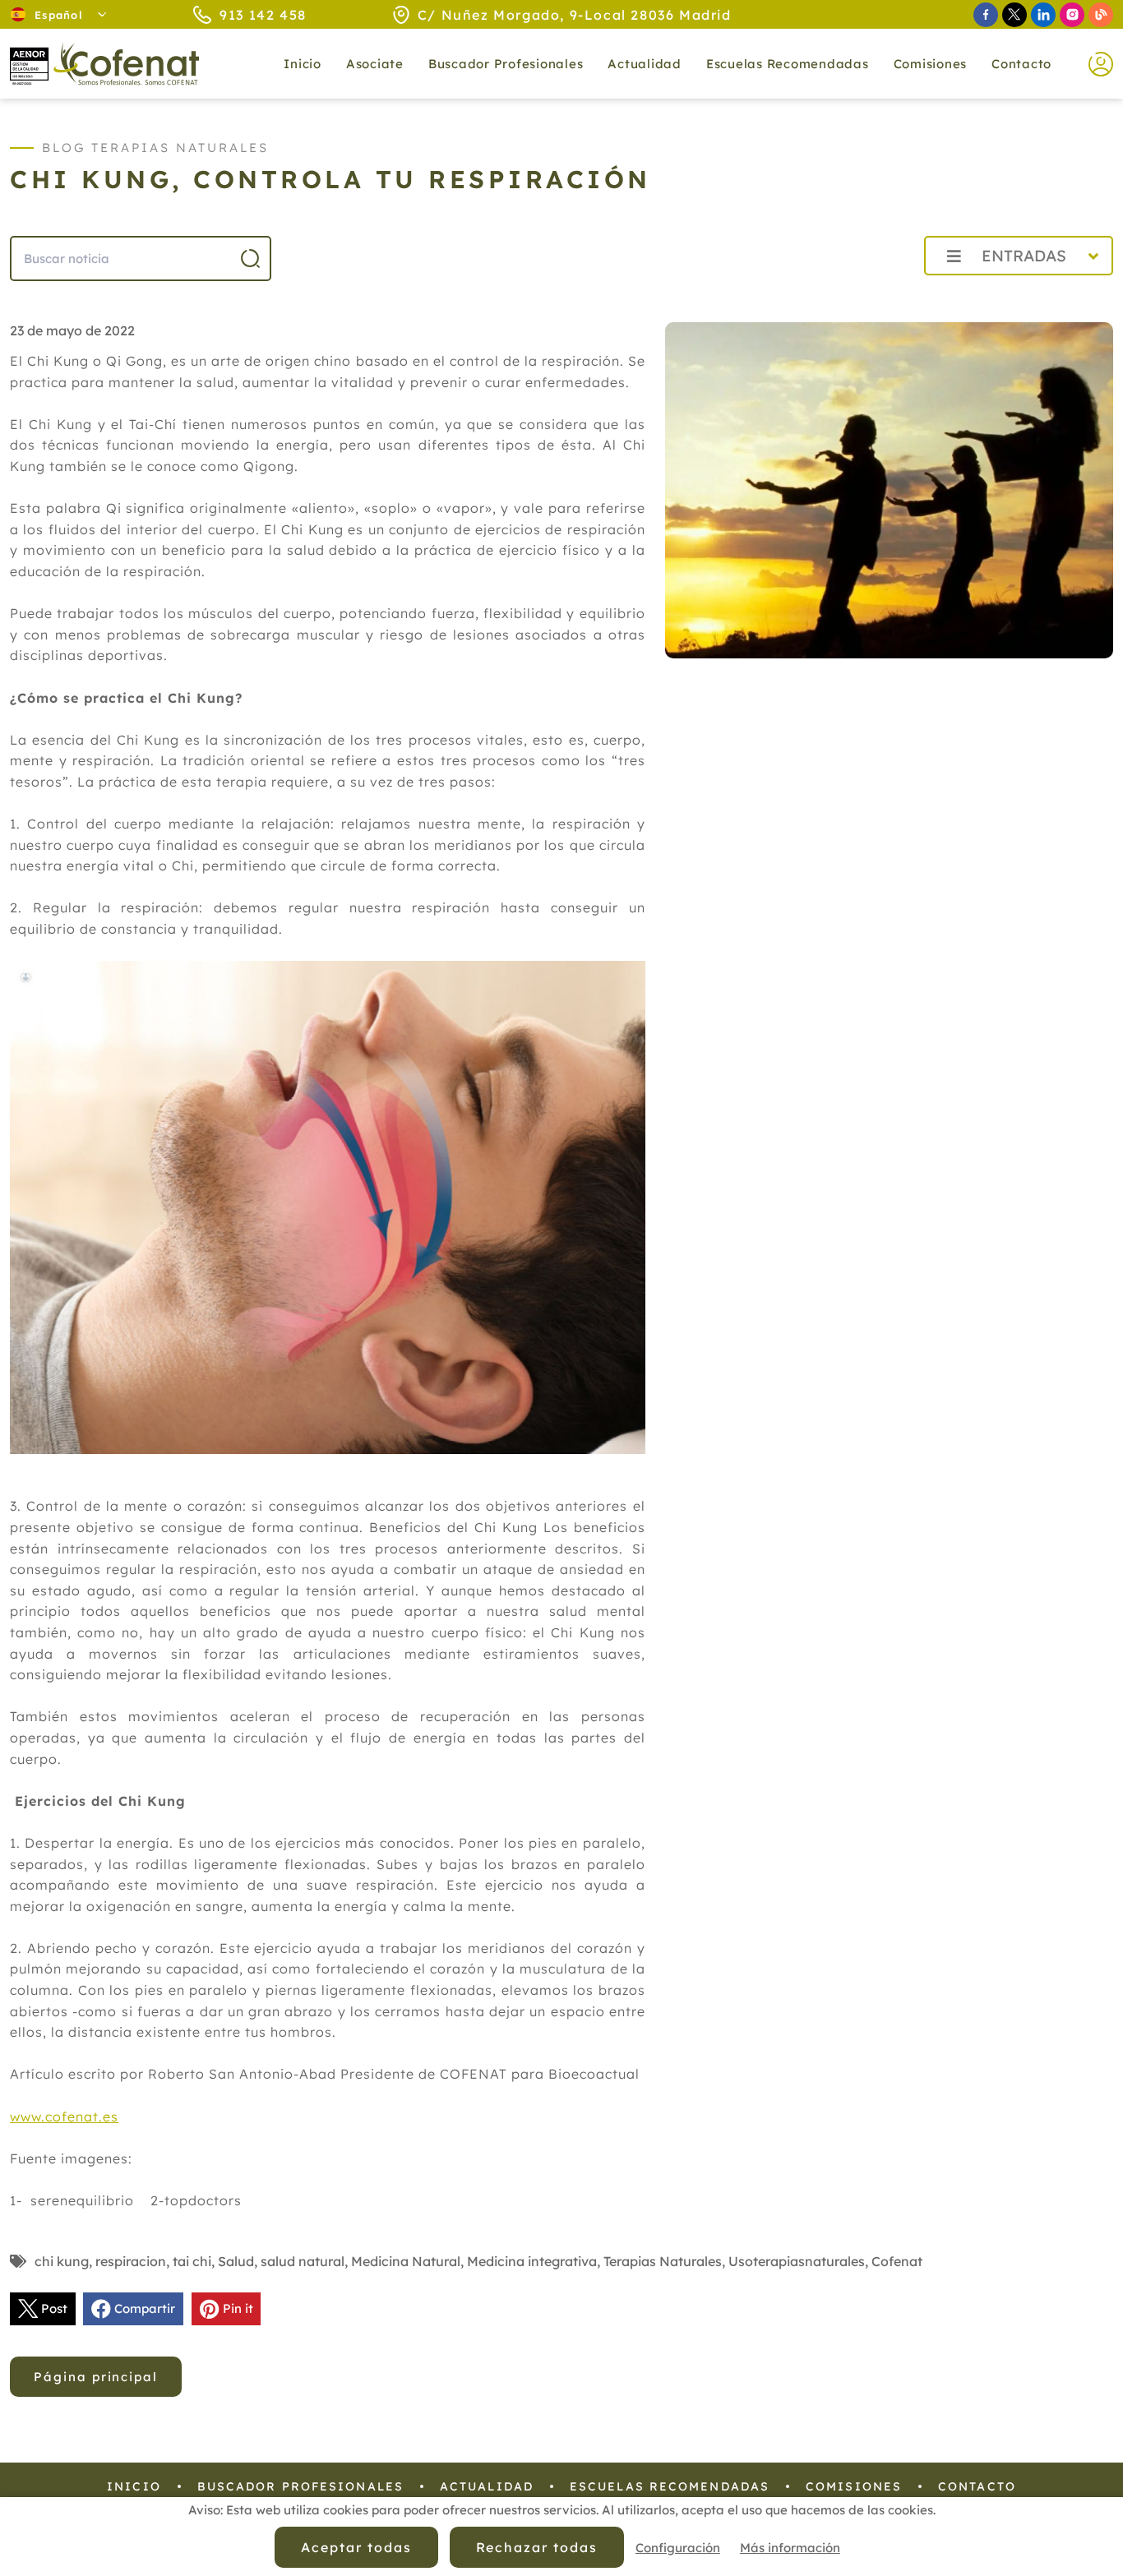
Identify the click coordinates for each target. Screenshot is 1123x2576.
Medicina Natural (406, 2261)
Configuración (678, 2548)
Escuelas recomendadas (788, 64)
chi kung (62, 2261)
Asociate (375, 64)
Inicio (303, 64)
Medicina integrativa (532, 2261)
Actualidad (487, 2486)
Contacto (1021, 64)
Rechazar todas (537, 2547)
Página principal (96, 2377)
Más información (790, 2548)
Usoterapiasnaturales (797, 2261)
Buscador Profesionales (506, 64)
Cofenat (897, 2261)
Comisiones (931, 64)
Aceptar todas (356, 2547)
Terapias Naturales (663, 2261)
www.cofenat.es (64, 2117)
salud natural (303, 2261)
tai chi (192, 2261)
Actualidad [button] (645, 64)
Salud (236, 2261)
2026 (872, 292)
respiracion (131, 2261)
